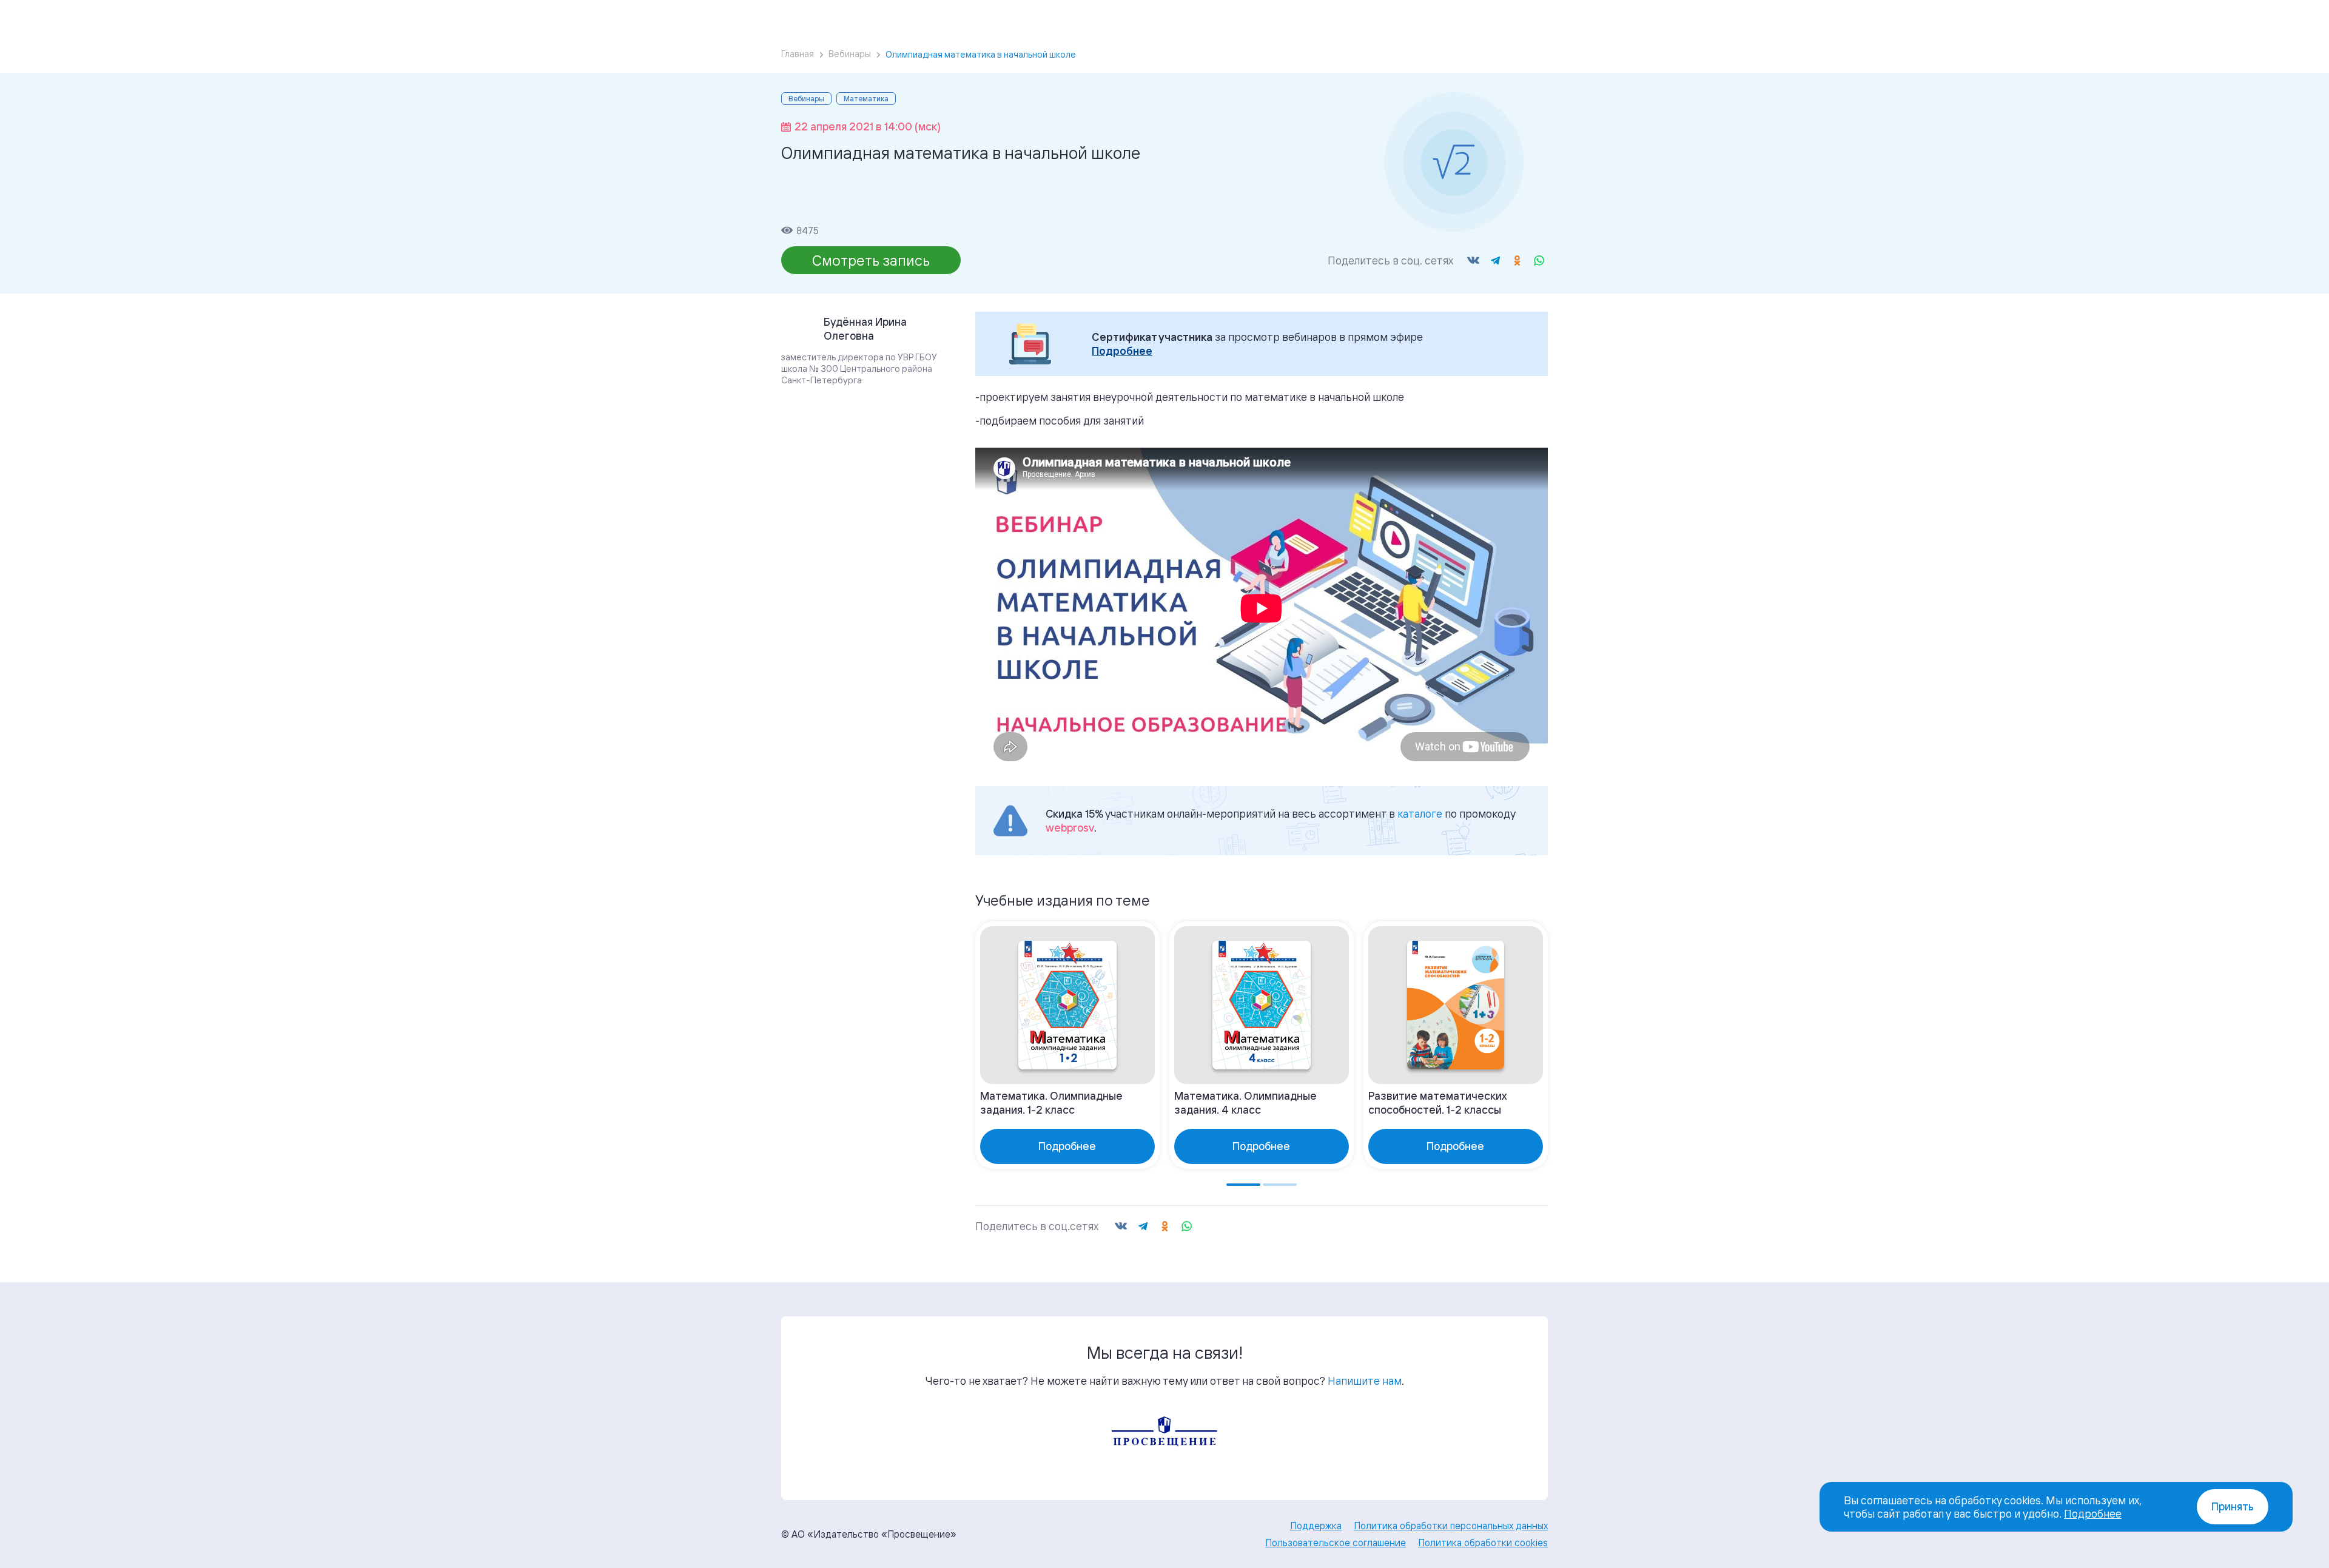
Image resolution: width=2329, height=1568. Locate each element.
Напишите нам (1365, 1381)
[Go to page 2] (1280, 1185)
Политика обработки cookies (1483, 1543)
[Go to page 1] (1243, 1185)
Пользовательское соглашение (1336, 1543)
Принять (2233, 1506)
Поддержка (1316, 1526)
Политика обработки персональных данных (1451, 1526)
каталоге (1420, 813)
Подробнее (1122, 351)
